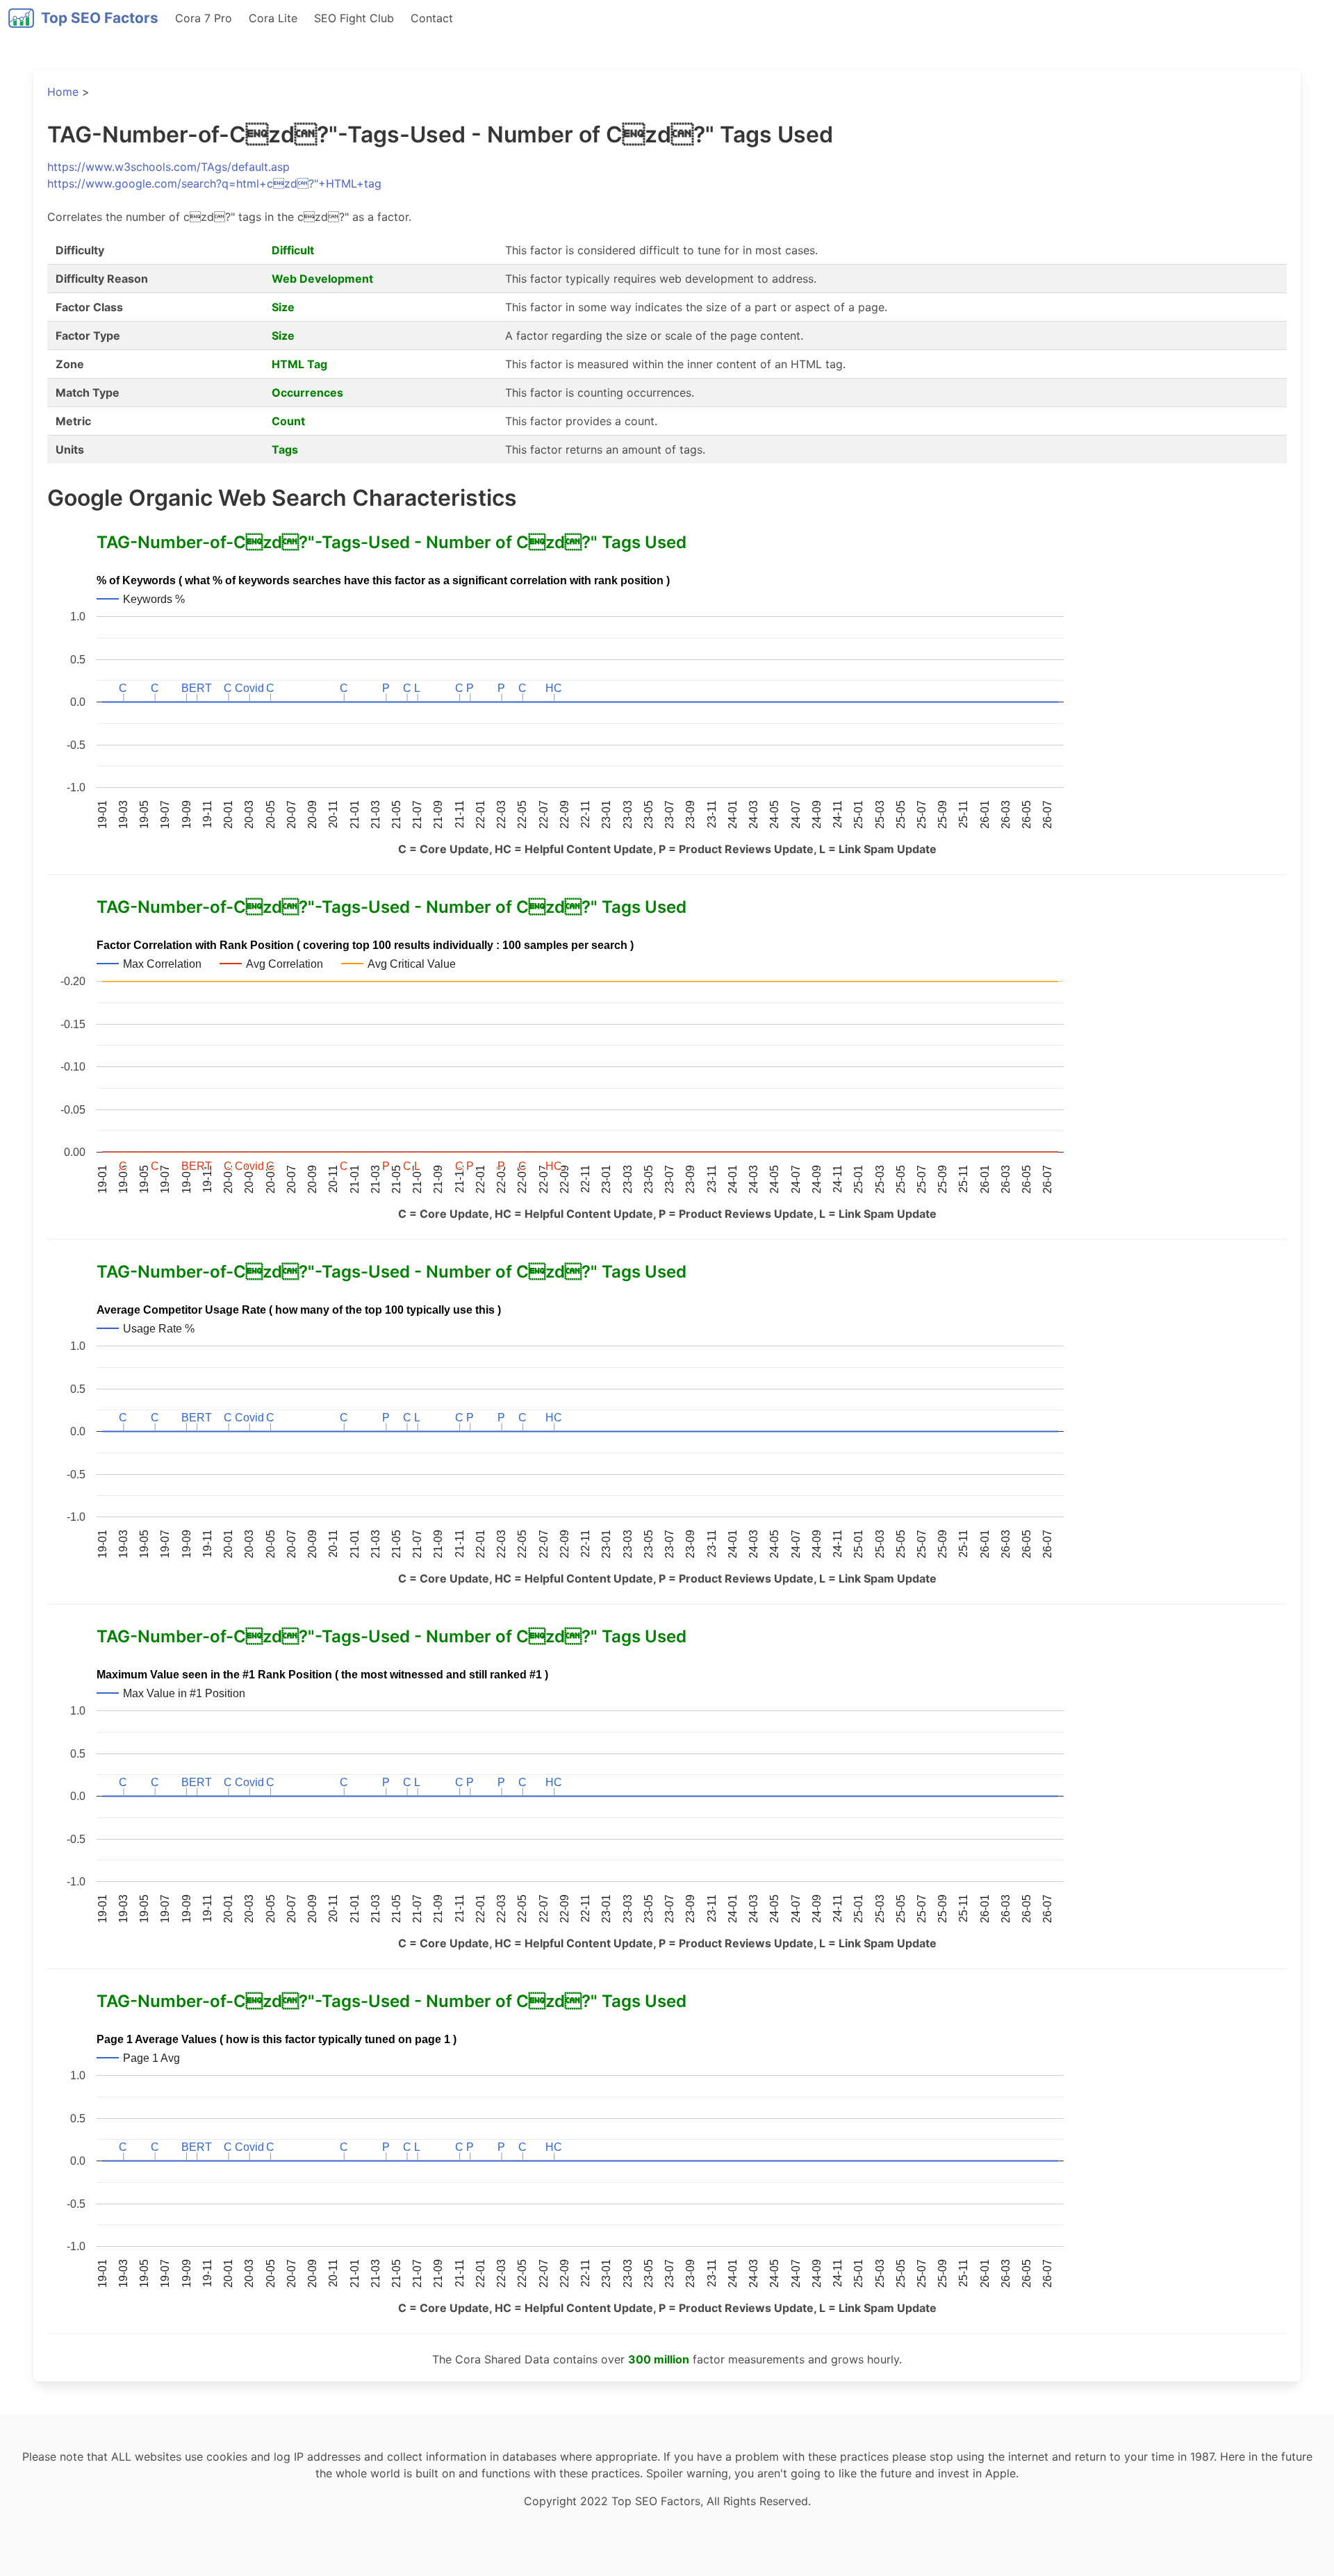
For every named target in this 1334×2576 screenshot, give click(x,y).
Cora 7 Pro (204, 18)
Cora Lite (273, 18)
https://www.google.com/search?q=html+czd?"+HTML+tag (214, 183)
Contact (432, 18)
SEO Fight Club (354, 18)
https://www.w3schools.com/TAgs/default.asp (168, 167)
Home (63, 92)
